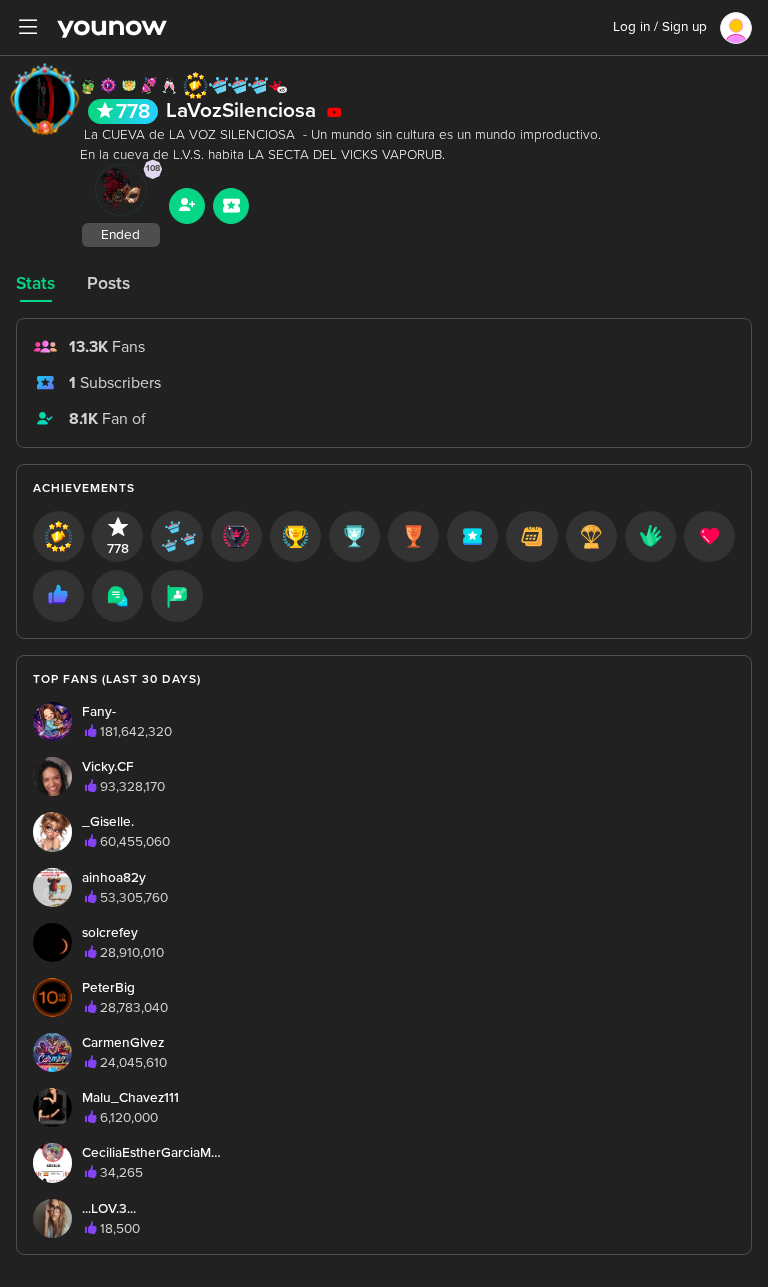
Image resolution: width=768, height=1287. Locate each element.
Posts (108, 283)
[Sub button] (231, 206)
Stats (35, 283)
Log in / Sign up (660, 27)
